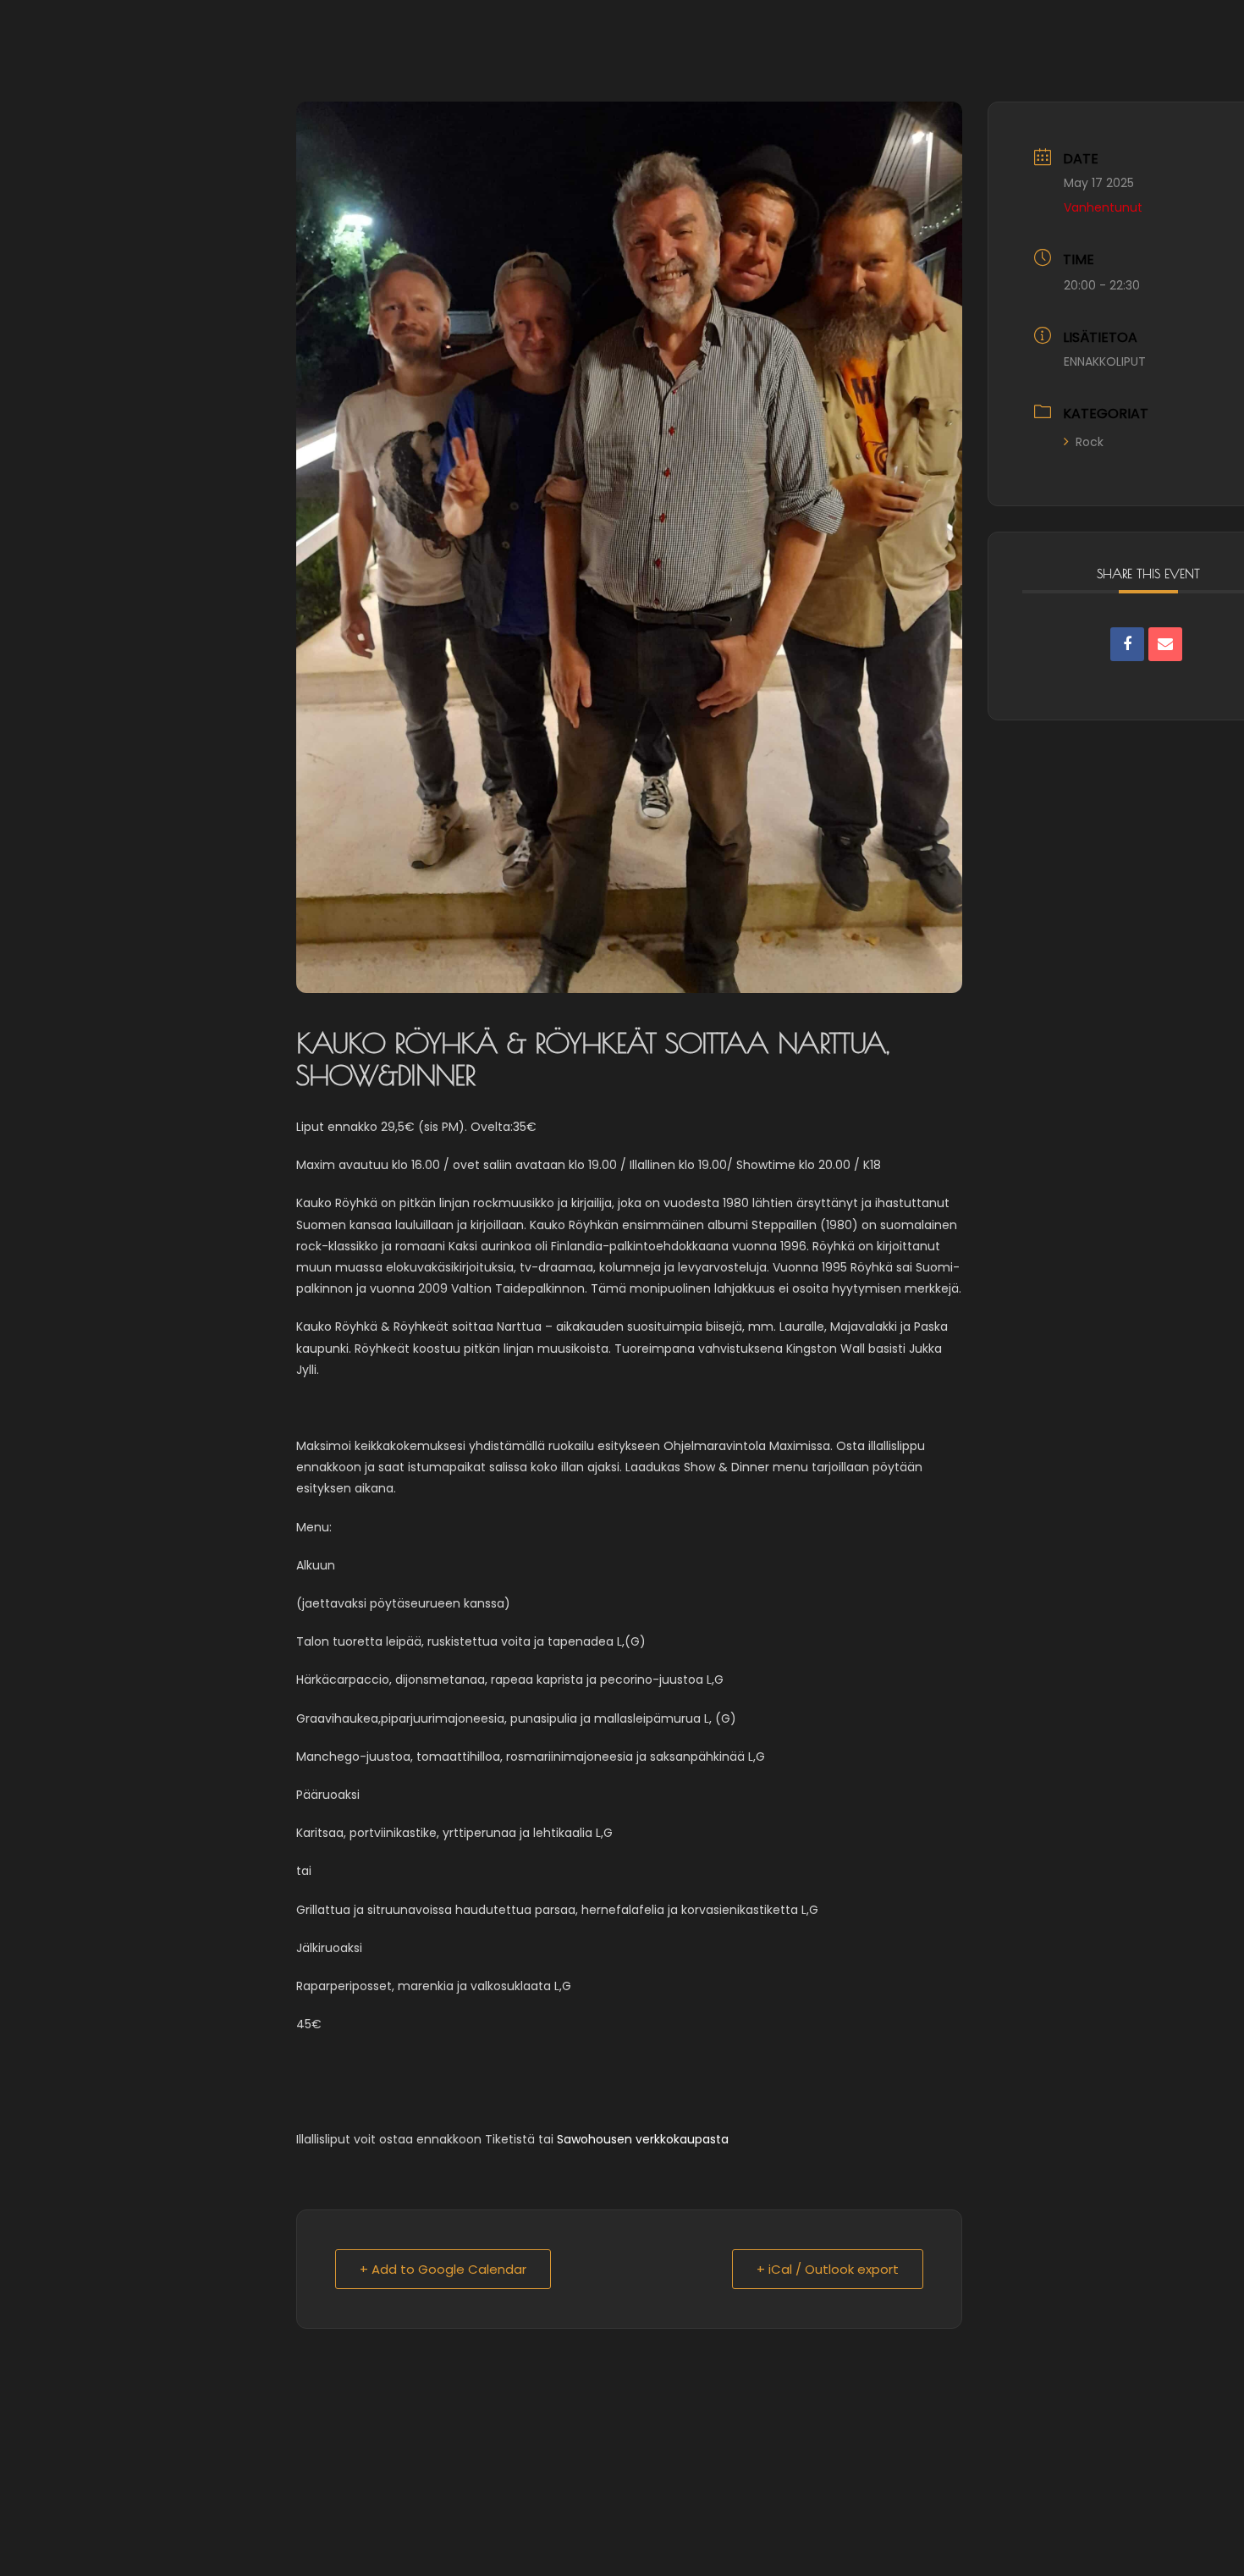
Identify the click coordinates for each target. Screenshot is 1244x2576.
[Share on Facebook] (1127, 644)
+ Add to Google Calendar (443, 2269)
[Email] (1165, 644)
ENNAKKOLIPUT (1105, 361)
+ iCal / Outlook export (828, 2269)
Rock (1090, 442)
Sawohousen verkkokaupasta (643, 2139)
